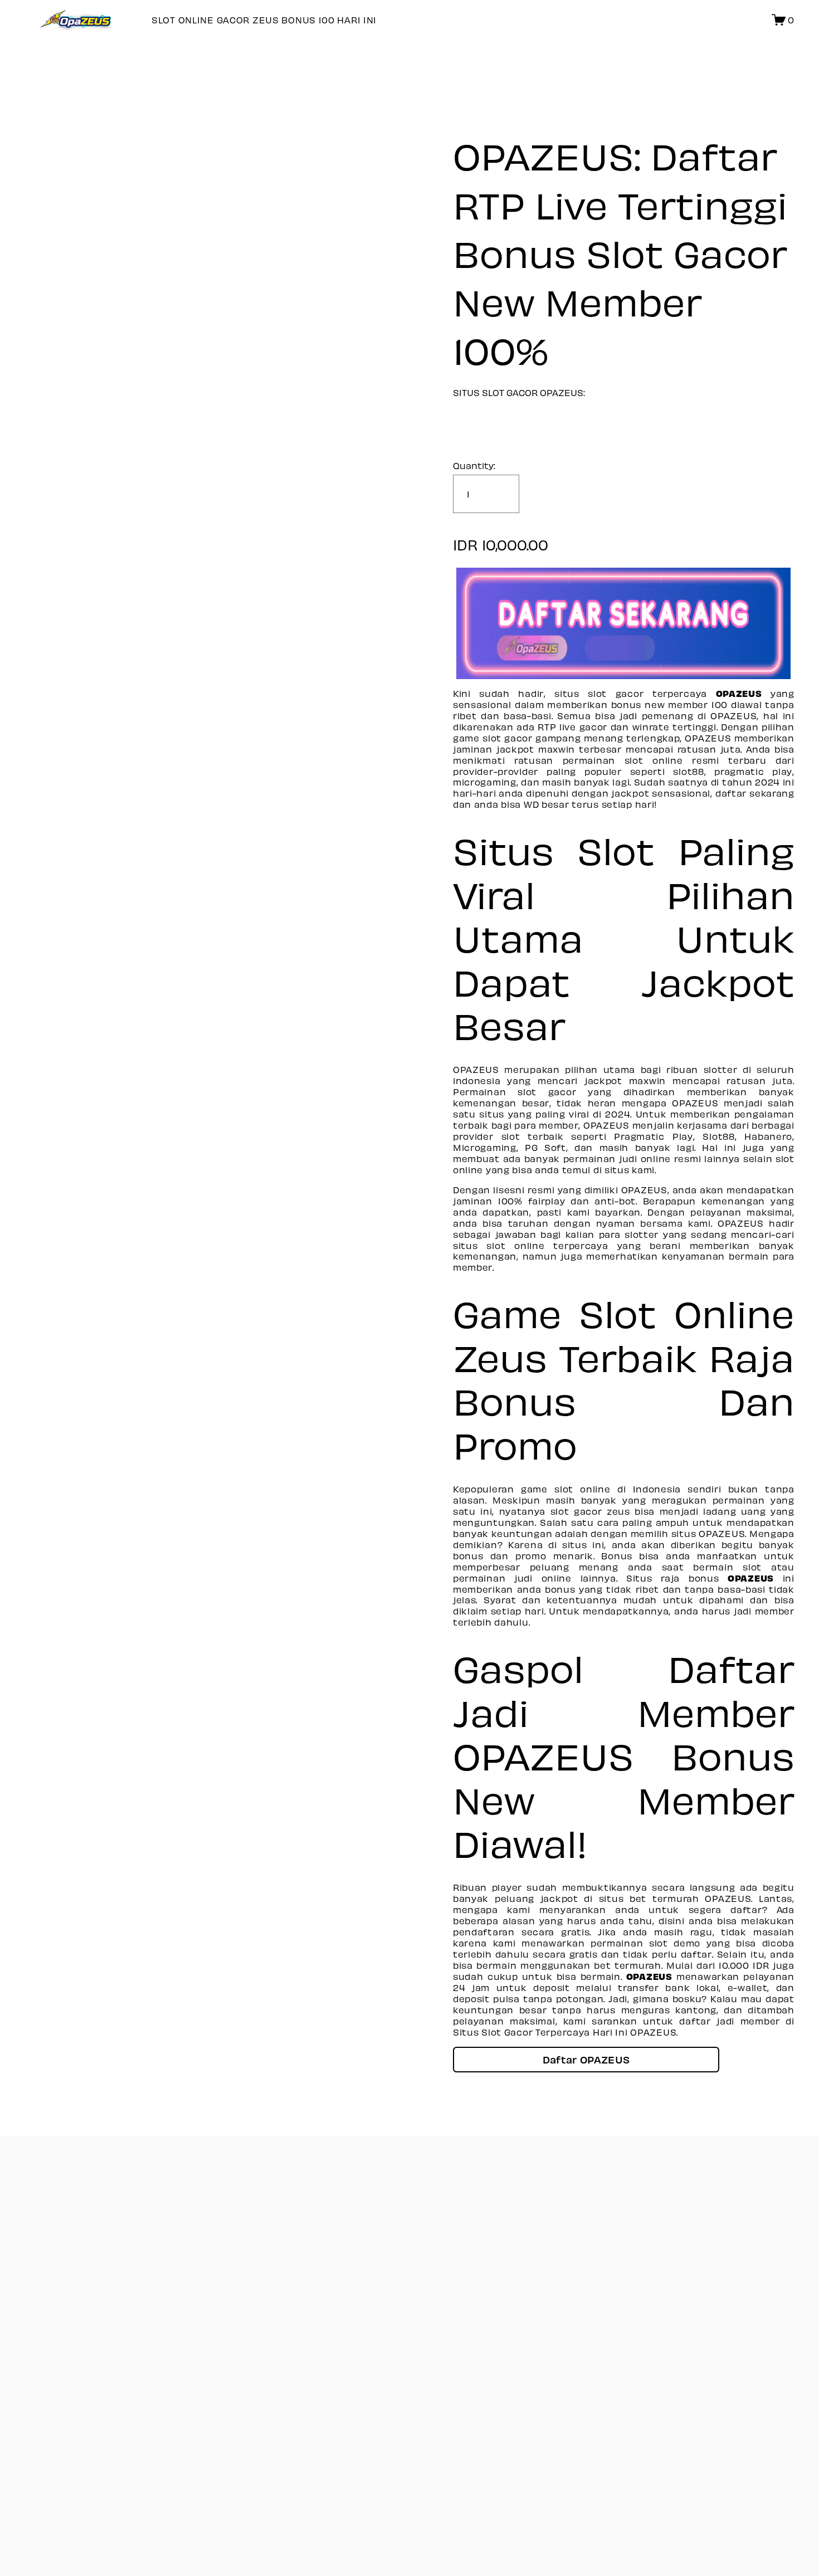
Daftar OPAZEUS (586, 2059)
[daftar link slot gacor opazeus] (624, 623)
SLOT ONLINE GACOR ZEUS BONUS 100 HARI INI (264, 20)
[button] (586, 2060)
